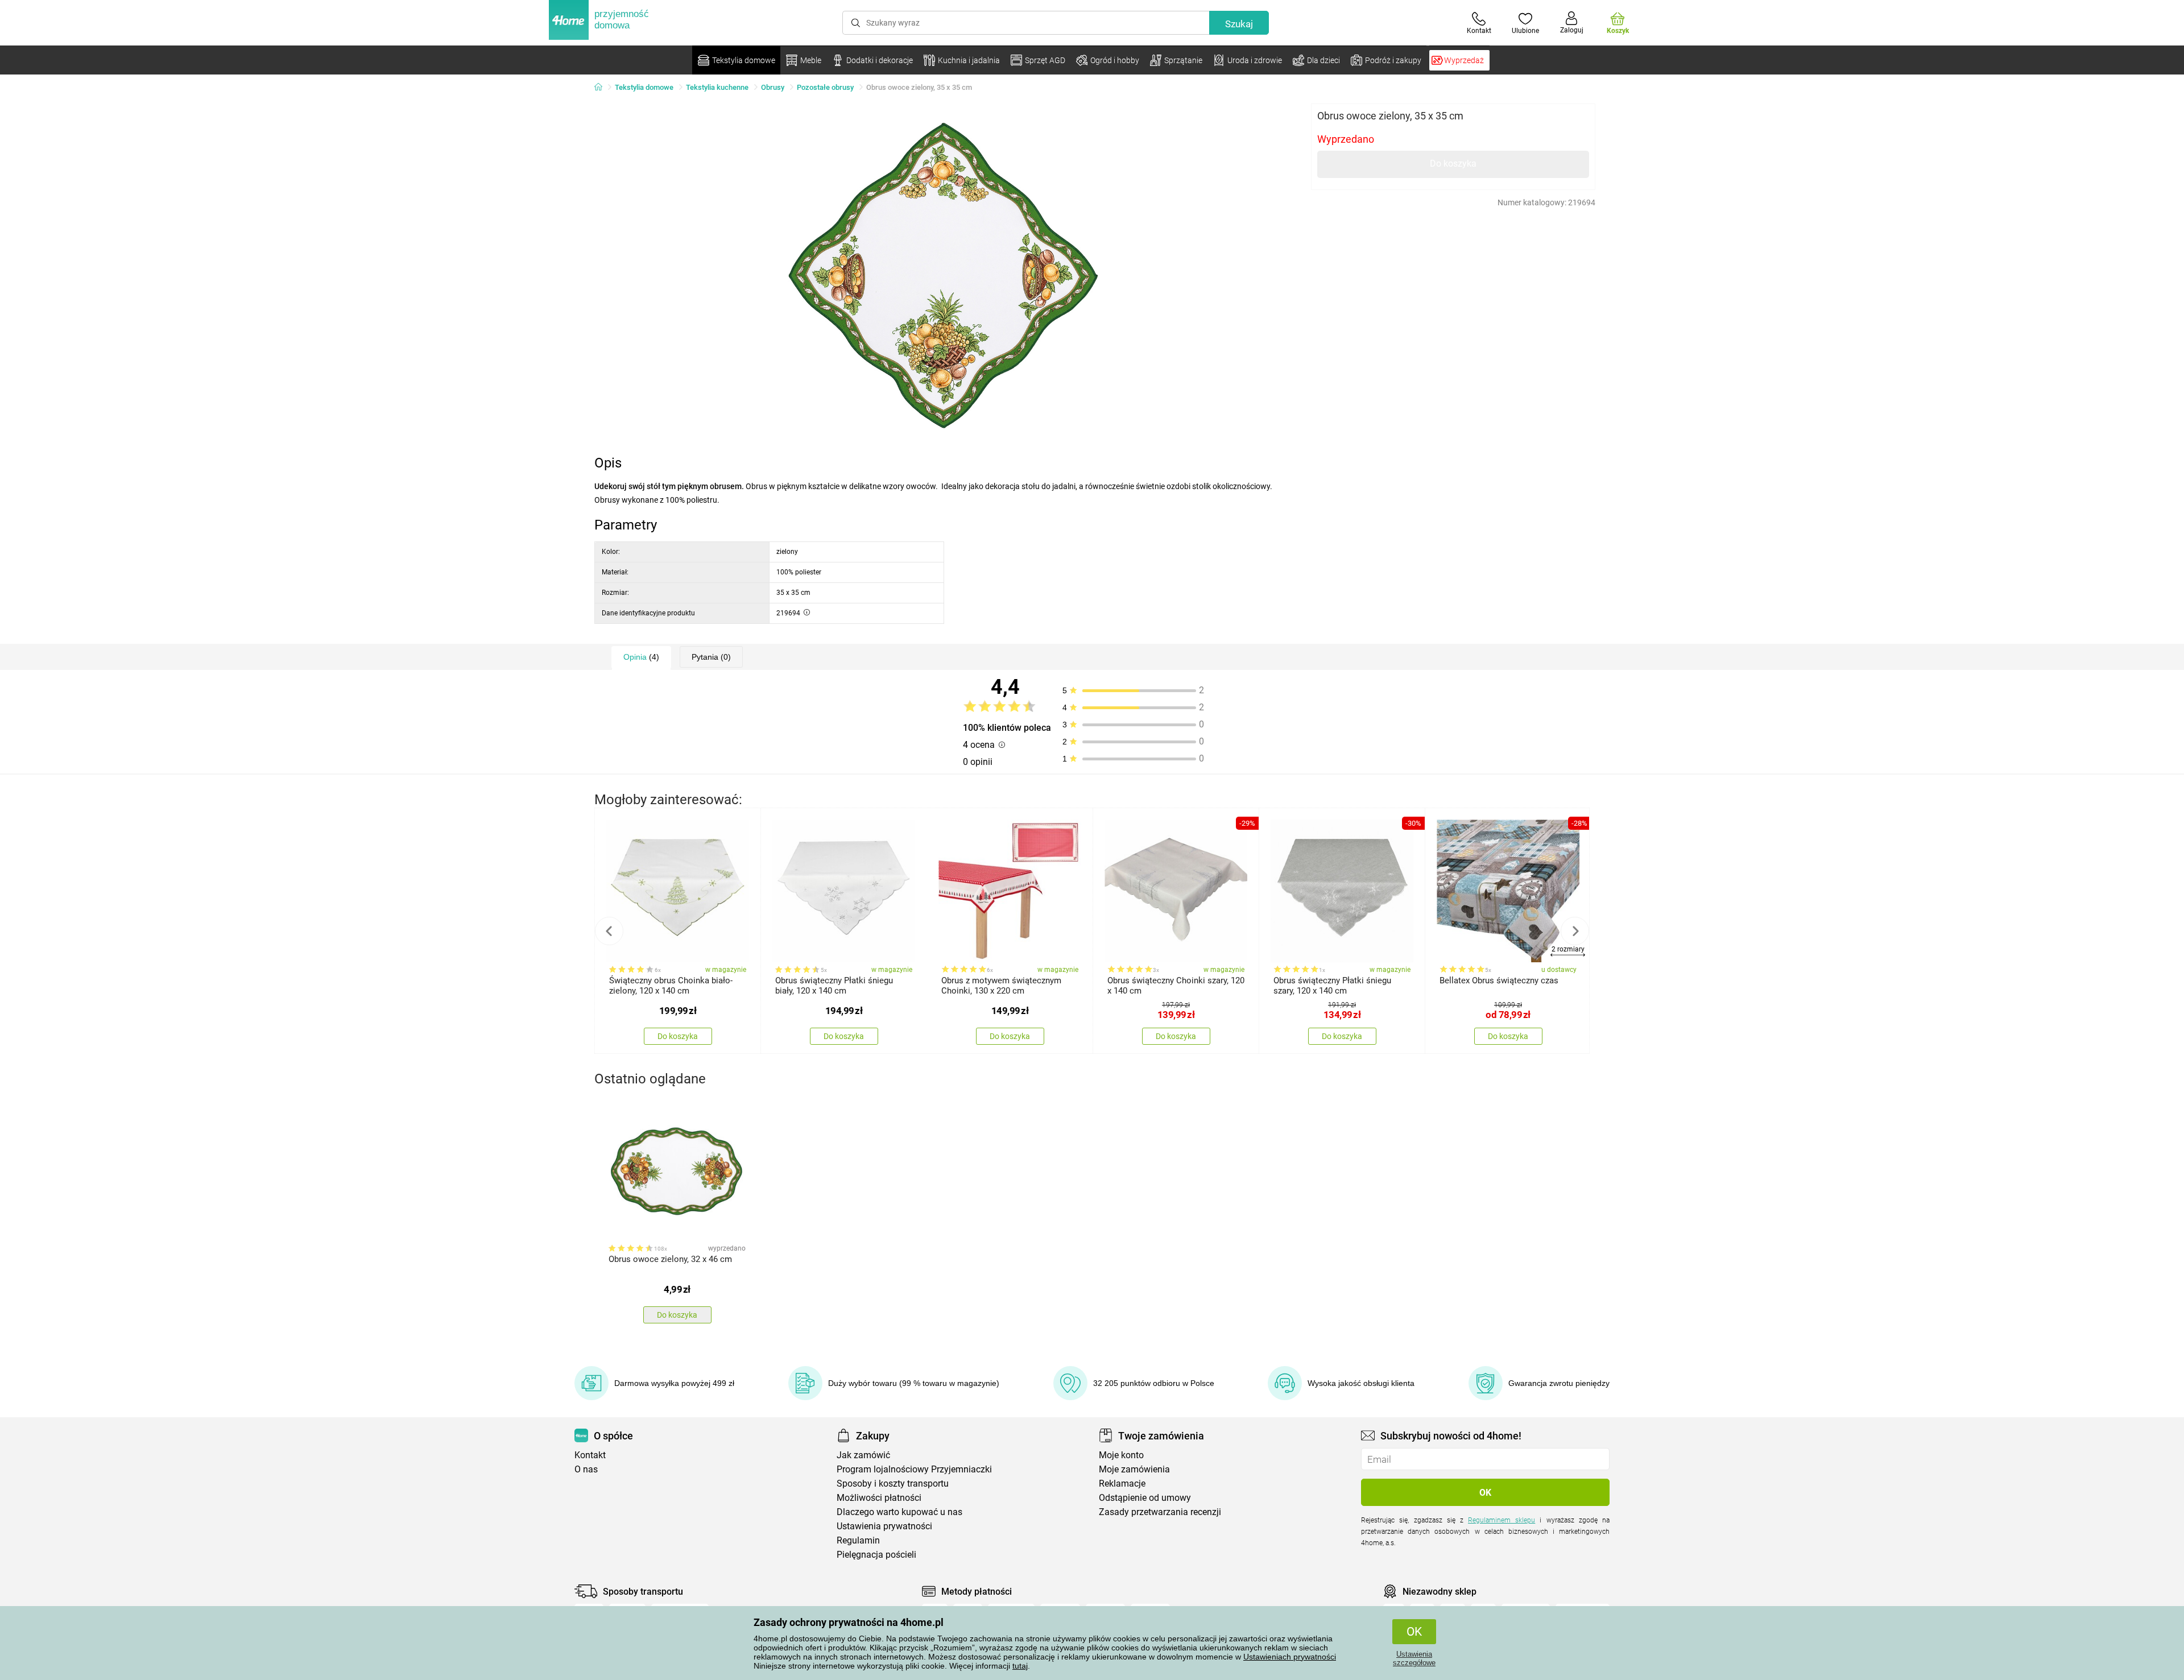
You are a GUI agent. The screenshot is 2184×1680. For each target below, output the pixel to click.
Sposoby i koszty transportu (893, 1484)
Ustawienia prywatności (884, 1526)
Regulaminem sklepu (1501, 1520)
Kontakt (590, 1455)
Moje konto (1121, 1455)
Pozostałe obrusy (825, 87)
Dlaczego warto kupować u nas (899, 1512)
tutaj (1020, 1666)
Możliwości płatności (879, 1498)
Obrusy (773, 87)
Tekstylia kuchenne (717, 87)
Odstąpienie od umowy (1145, 1498)
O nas (586, 1469)
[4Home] (602, 88)
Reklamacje (1122, 1484)
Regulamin (858, 1540)
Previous (609, 931)
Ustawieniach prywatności (1290, 1657)
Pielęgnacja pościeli (876, 1555)
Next (1575, 931)
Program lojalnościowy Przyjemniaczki (914, 1469)
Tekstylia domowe (644, 87)
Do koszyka (1453, 164)
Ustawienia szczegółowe (1414, 1658)
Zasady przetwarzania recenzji (1160, 1512)
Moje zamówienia (1134, 1469)
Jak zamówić (863, 1455)
